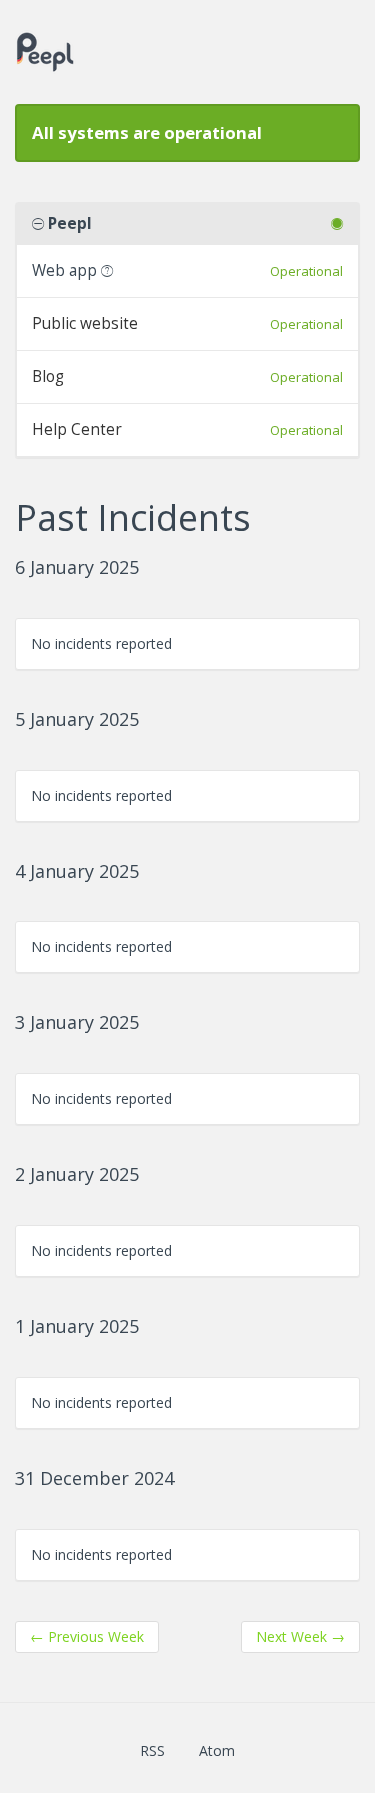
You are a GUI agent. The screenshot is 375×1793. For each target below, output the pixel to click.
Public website (85, 323)
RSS (152, 1750)
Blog (48, 376)
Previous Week (87, 1636)
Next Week (300, 1636)
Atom (217, 1750)
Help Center (77, 429)
